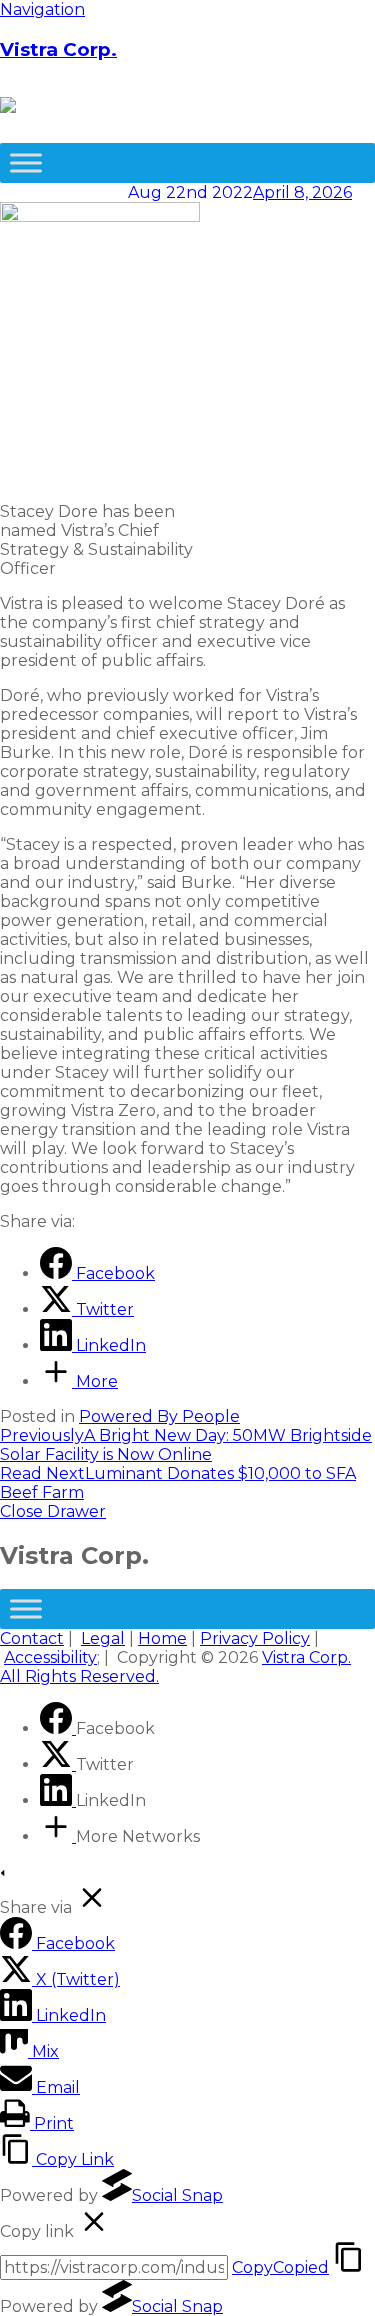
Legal (103, 1638)
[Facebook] (58, 1728)
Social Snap (177, 2195)
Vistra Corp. (58, 49)
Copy (280, 2267)
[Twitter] (58, 1764)
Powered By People (159, 1416)
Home (162, 1638)
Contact (32, 1638)
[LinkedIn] (58, 1800)
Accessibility (50, 1657)
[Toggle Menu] (26, 162)
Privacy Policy (255, 1638)
